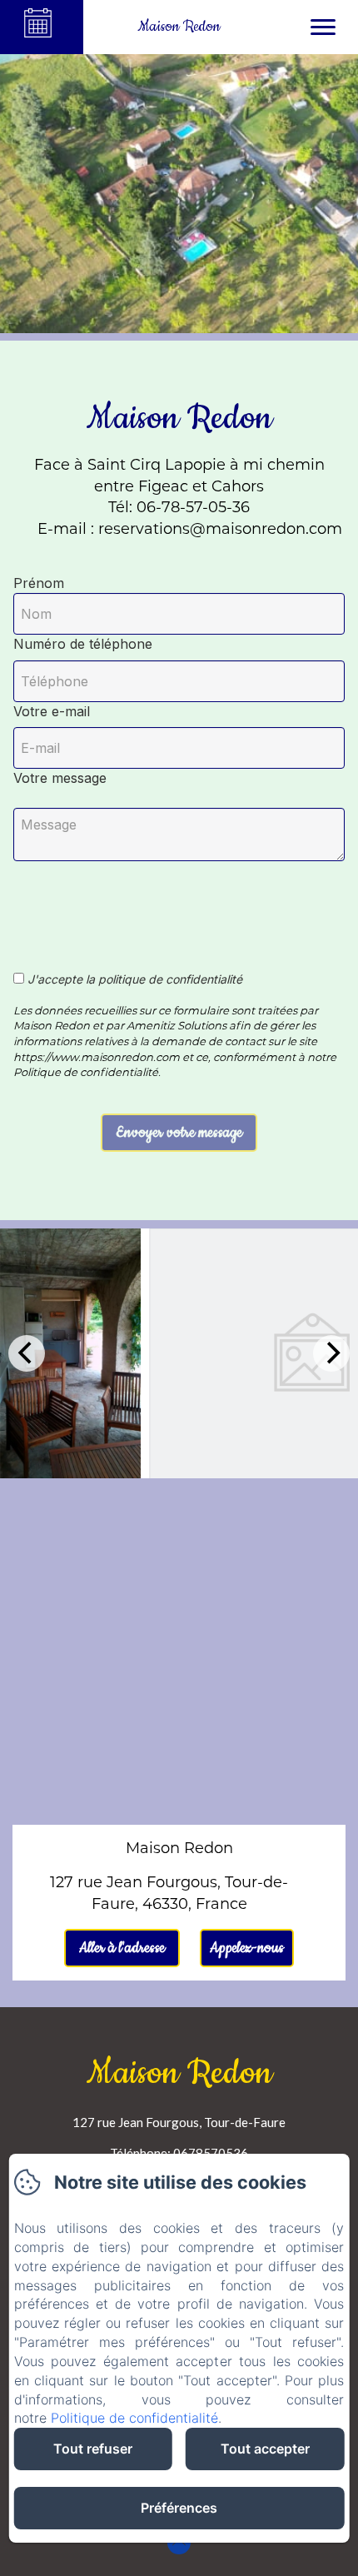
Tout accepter (265, 2449)
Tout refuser (93, 2449)
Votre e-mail (52, 711)
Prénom (39, 583)
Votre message (60, 778)
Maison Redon (179, 2073)
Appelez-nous (247, 1948)
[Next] (331, 1353)
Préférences (179, 2508)
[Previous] (27, 1353)
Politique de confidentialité (134, 2418)
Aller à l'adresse (122, 1948)
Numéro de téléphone (83, 644)
